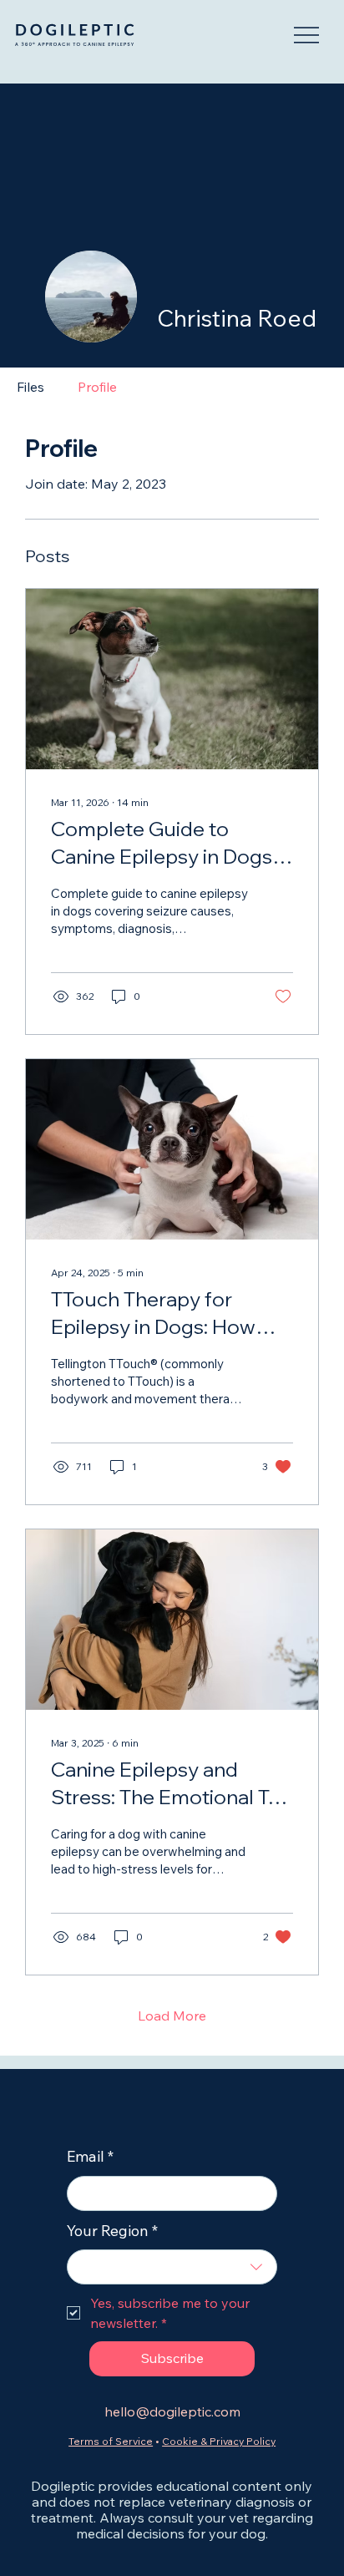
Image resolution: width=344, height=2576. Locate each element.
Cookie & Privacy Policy (219, 2441)
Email (90, 2156)
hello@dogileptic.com (172, 2411)
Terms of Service (111, 2441)
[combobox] (172, 2267)
